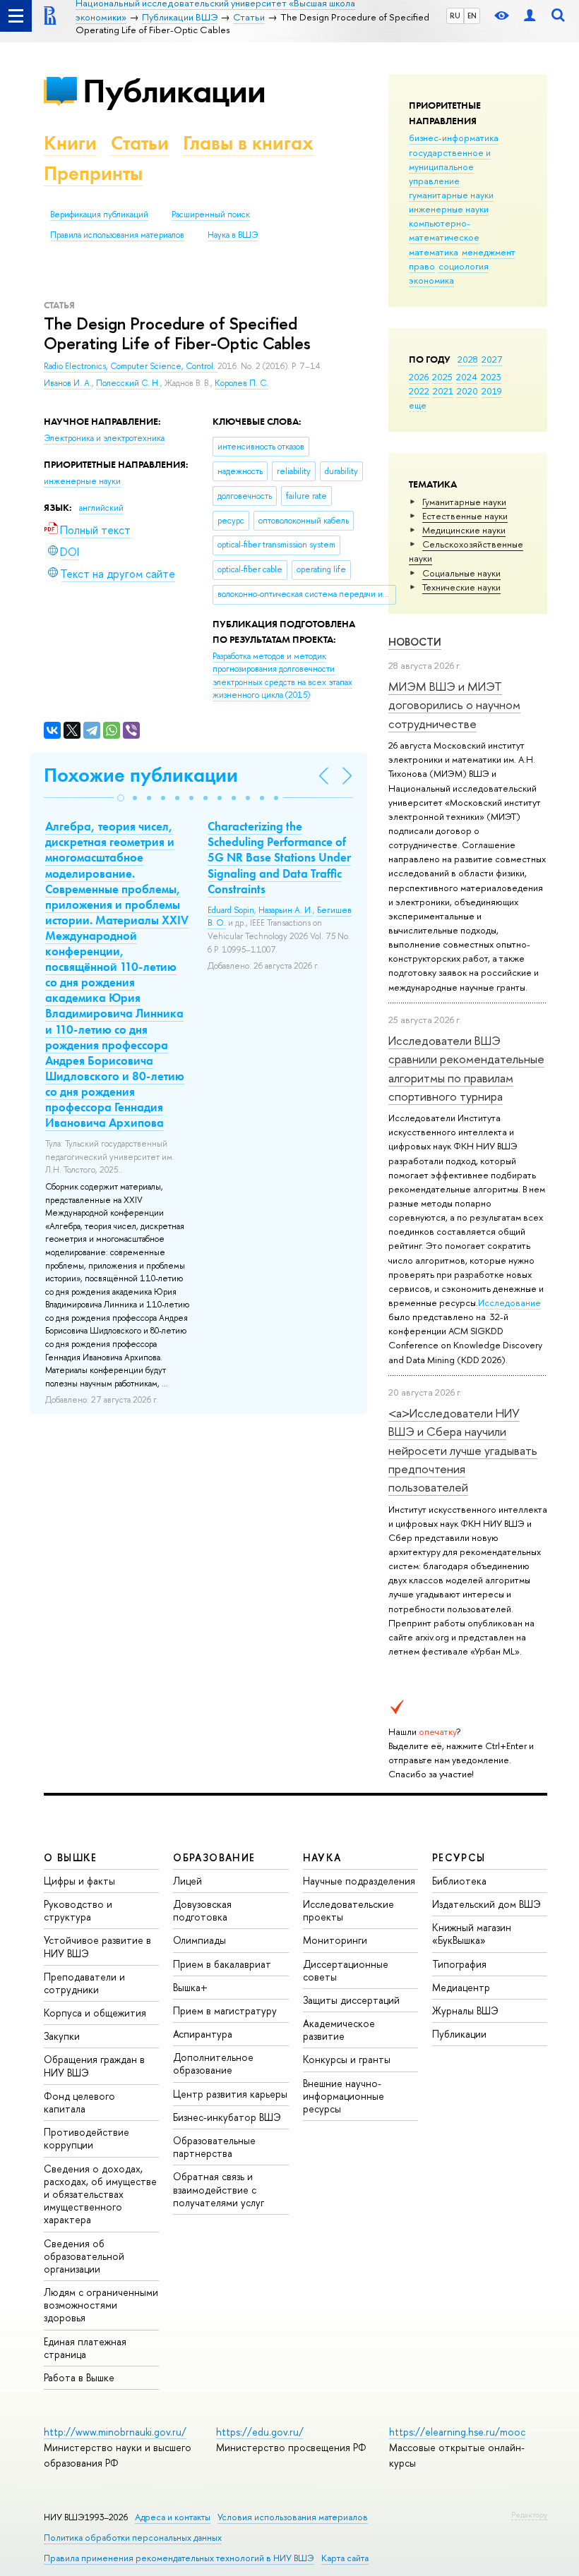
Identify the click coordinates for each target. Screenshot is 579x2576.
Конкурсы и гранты (347, 2059)
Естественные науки (465, 516)
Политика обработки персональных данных (133, 2538)
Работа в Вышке (79, 2377)
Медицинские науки (464, 530)
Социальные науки (461, 573)
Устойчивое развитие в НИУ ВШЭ (97, 1946)
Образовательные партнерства (214, 2147)
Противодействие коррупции (86, 2138)
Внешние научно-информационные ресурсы (344, 2096)
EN (472, 16)
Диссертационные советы (346, 1970)
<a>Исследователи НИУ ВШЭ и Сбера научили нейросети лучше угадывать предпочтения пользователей (463, 1450)
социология (464, 266)
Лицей (187, 1881)
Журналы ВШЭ (465, 2010)
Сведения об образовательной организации (84, 2256)
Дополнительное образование (213, 2063)
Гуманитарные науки (464, 502)
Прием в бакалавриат (222, 1964)
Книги (70, 143)
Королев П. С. (241, 383)
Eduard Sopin (231, 910)
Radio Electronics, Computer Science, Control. (131, 366)
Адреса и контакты (173, 2517)
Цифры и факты (79, 1881)
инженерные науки (449, 209)
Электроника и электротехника (104, 438)
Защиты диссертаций (351, 2000)
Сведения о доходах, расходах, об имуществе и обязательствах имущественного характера (100, 2194)
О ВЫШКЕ (71, 1857)
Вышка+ (190, 1987)
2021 (443, 391)
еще (418, 405)
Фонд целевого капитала (79, 2102)
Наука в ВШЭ (233, 235)
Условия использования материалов (293, 2517)
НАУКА (322, 1857)
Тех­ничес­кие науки (461, 587)
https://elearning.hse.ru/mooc (457, 2432)
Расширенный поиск (211, 214)
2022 (419, 391)
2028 (468, 359)
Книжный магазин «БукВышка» (472, 1934)
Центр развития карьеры (230, 2094)
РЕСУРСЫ (459, 1857)
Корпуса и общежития (95, 2013)
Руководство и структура (78, 1910)
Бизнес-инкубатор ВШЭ (227, 2117)
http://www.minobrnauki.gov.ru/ (115, 2432)
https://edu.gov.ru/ (260, 2432)
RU (455, 16)
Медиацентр (461, 1987)
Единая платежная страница (85, 2348)
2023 (491, 377)
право (422, 266)
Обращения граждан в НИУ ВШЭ (94, 2066)
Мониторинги (335, 1940)
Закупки (62, 2036)
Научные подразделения (359, 1881)
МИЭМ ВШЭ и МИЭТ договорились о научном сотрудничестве (454, 705)
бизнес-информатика (454, 138)
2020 (467, 391)
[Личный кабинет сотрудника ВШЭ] (530, 16)
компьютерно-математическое (444, 230)
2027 (492, 359)
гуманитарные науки (451, 195)
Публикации (174, 91)
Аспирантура (203, 2034)
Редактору (529, 2515)
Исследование (509, 1302)
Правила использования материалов (117, 235)
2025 (442, 377)
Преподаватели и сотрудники (84, 1983)
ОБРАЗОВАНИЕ (214, 1857)
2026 (419, 377)
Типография (459, 1964)
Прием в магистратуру (225, 2010)
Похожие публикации (141, 775)
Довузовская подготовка (202, 1910)
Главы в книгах (248, 143)
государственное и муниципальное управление (450, 167)
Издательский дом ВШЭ (487, 1904)
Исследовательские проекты (348, 1910)
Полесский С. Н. (128, 383)
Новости (415, 642)
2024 (467, 377)
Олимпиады (199, 1940)
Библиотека (459, 1881)
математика (434, 252)
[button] (121, 798)
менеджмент (489, 252)
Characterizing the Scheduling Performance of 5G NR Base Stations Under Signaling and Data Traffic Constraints (279, 857)
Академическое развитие (339, 2030)
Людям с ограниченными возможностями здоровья (101, 2305)
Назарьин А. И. (286, 910)
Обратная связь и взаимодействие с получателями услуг (219, 2189)
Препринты (93, 173)
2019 (492, 391)
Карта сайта (345, 2558)
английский (101, 508)
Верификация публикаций (99, 214)
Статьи (140, 143)
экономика (431, 280)
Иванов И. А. (68, 383)
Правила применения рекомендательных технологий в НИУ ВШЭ (179, 2558)
